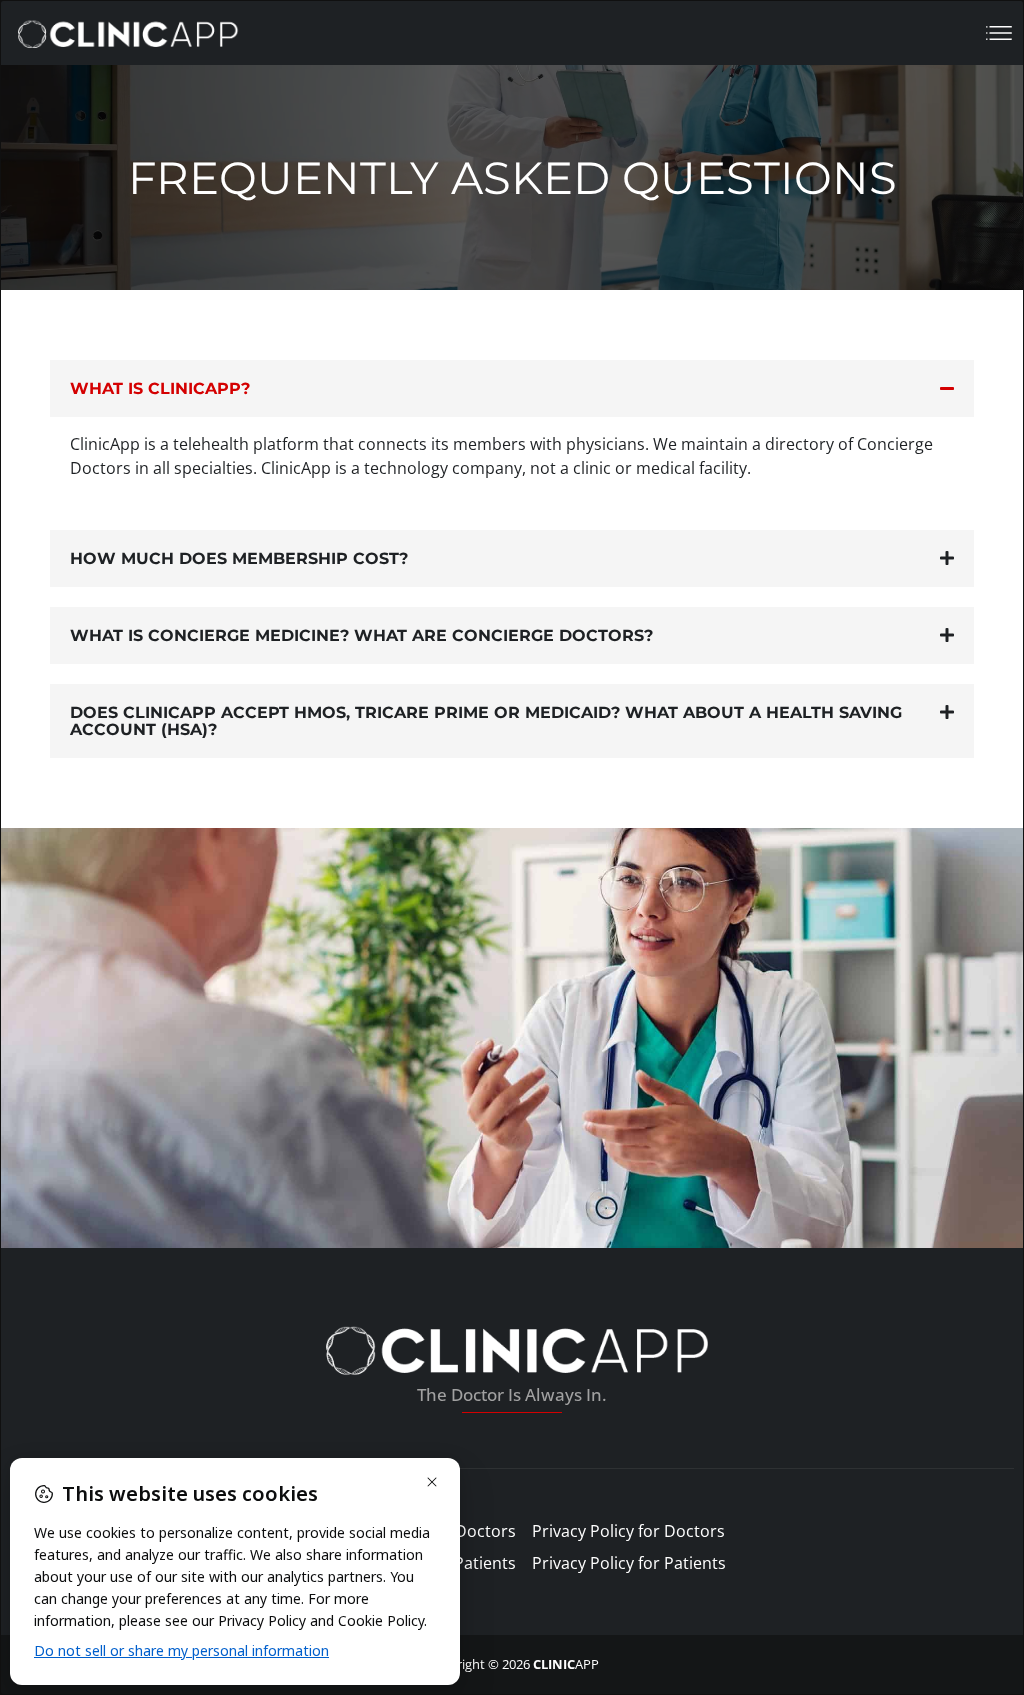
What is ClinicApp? (160, 388)
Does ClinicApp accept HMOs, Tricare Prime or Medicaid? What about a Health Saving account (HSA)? (486, 721)
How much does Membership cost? (239, 558)
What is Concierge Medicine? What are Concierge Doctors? (361, 635)
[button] (512, 388)
